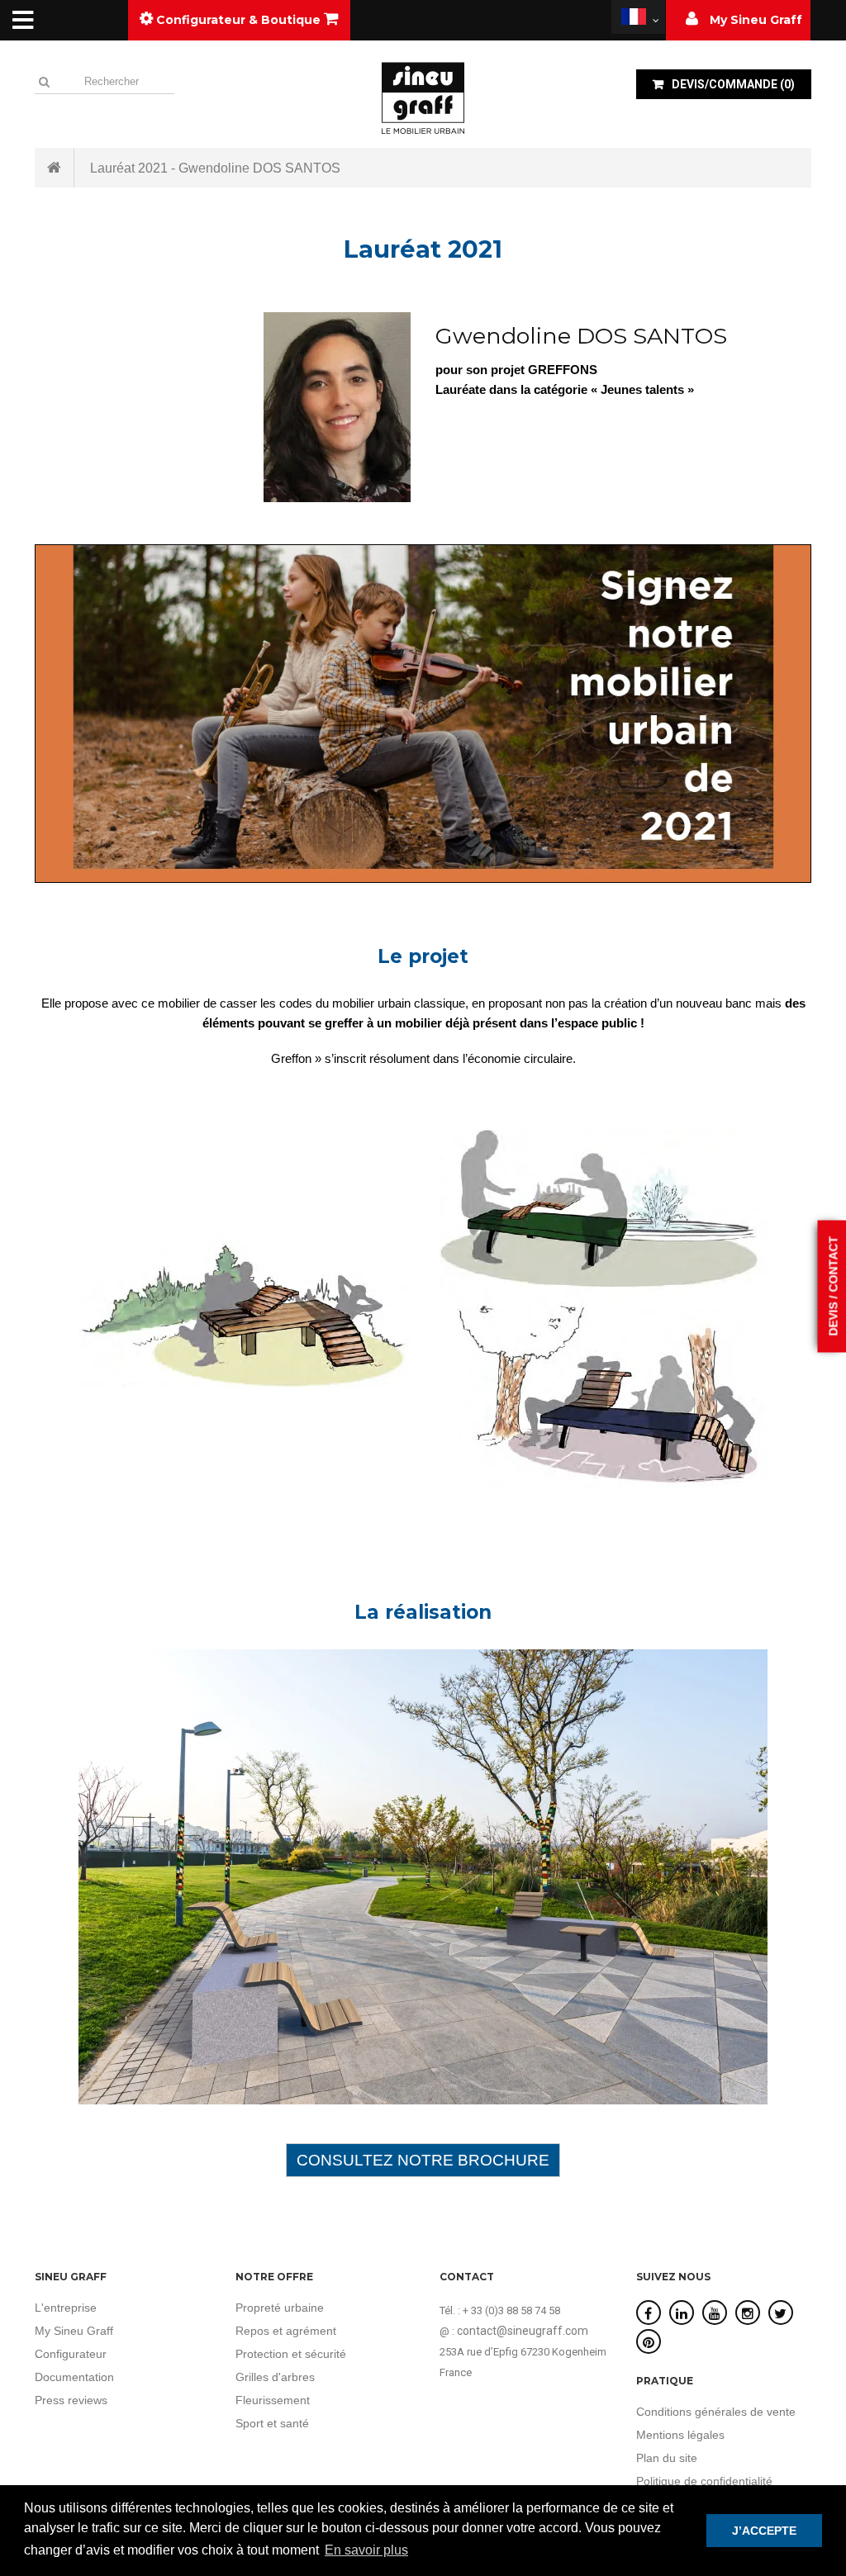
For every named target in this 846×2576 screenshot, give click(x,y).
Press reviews (71, 2400)
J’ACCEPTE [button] (764, 2531)
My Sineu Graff (74, 2331)
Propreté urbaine (280, 2308)
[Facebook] (648, 2314)
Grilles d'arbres (275, 2377)
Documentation (74, 2377)
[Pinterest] (649, 2343)
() (733, 84)
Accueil (55, 168)
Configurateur (71, 2354)
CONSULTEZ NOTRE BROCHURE (423, 2160)
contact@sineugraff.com (523, 2331)
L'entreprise (66, 2308)
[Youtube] (715, 2314)
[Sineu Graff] (423, 97)
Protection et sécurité (291, 2354)
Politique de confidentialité (704, 2481)
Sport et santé (272, 2423)
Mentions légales (680, 2435)
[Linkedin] (682, 2314)
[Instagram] (748, 2314)
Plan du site (667, 2458)
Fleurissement (273, 2400)
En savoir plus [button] (366, 2550)
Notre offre (274, 2277)
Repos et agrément (286, 2331)
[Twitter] (780, 2314)
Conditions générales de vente (716, 2412)
